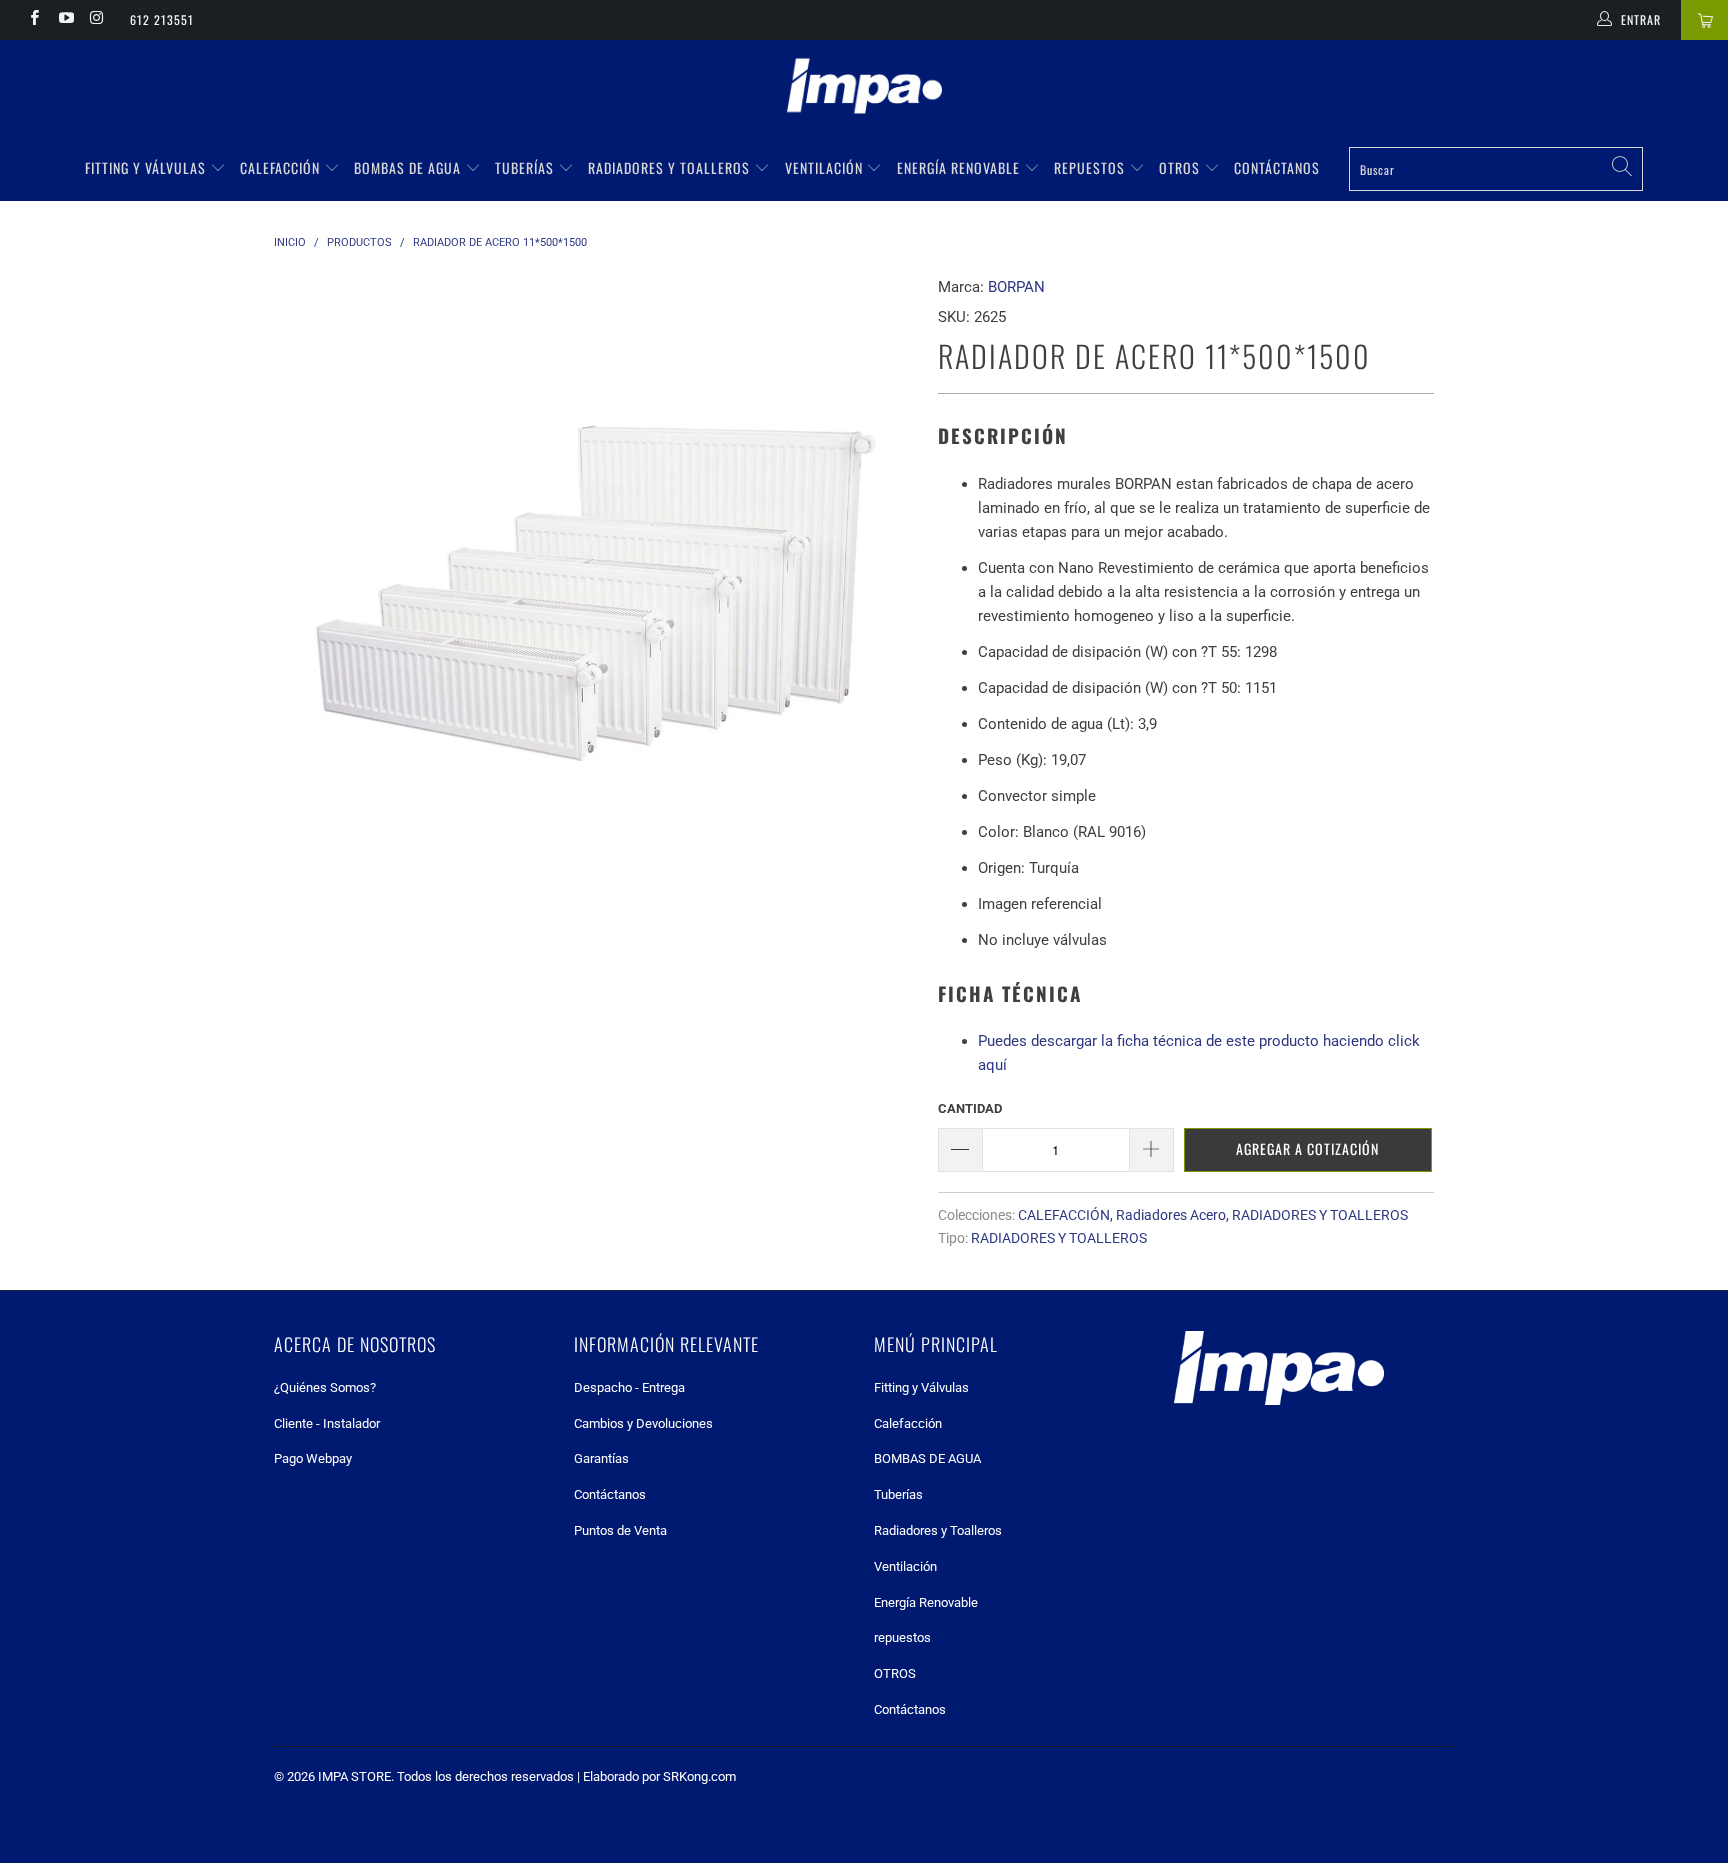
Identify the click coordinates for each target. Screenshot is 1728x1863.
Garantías (601, 1458)
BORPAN (1016, 287)
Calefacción (282, 167)
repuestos (1091, 167)
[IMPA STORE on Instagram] (96, 20)
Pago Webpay (313, 1458)
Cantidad (970, 1108)
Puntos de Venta (620, 1530)
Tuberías (526, 167)
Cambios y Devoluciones (643, 1423)
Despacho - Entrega (629, 1387)
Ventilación (826, 167)
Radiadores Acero (1171, 1215)
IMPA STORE (354, 1776)
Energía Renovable (960, 167)
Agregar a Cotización (1307, 1148)
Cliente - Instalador (327, 1423)
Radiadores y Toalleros (671, 167)
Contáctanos (1277, 167)
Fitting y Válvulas (147, 167)
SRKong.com (699, 1776)
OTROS (1181, 167)
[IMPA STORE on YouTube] (64, 20)
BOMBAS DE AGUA (409, 167)
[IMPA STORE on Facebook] (33, 20)
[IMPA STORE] (864, 88)
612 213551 (162, 19)
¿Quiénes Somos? (325, 1387)
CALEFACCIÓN (1064, 1215)
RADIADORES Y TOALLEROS (1320, 1215)
